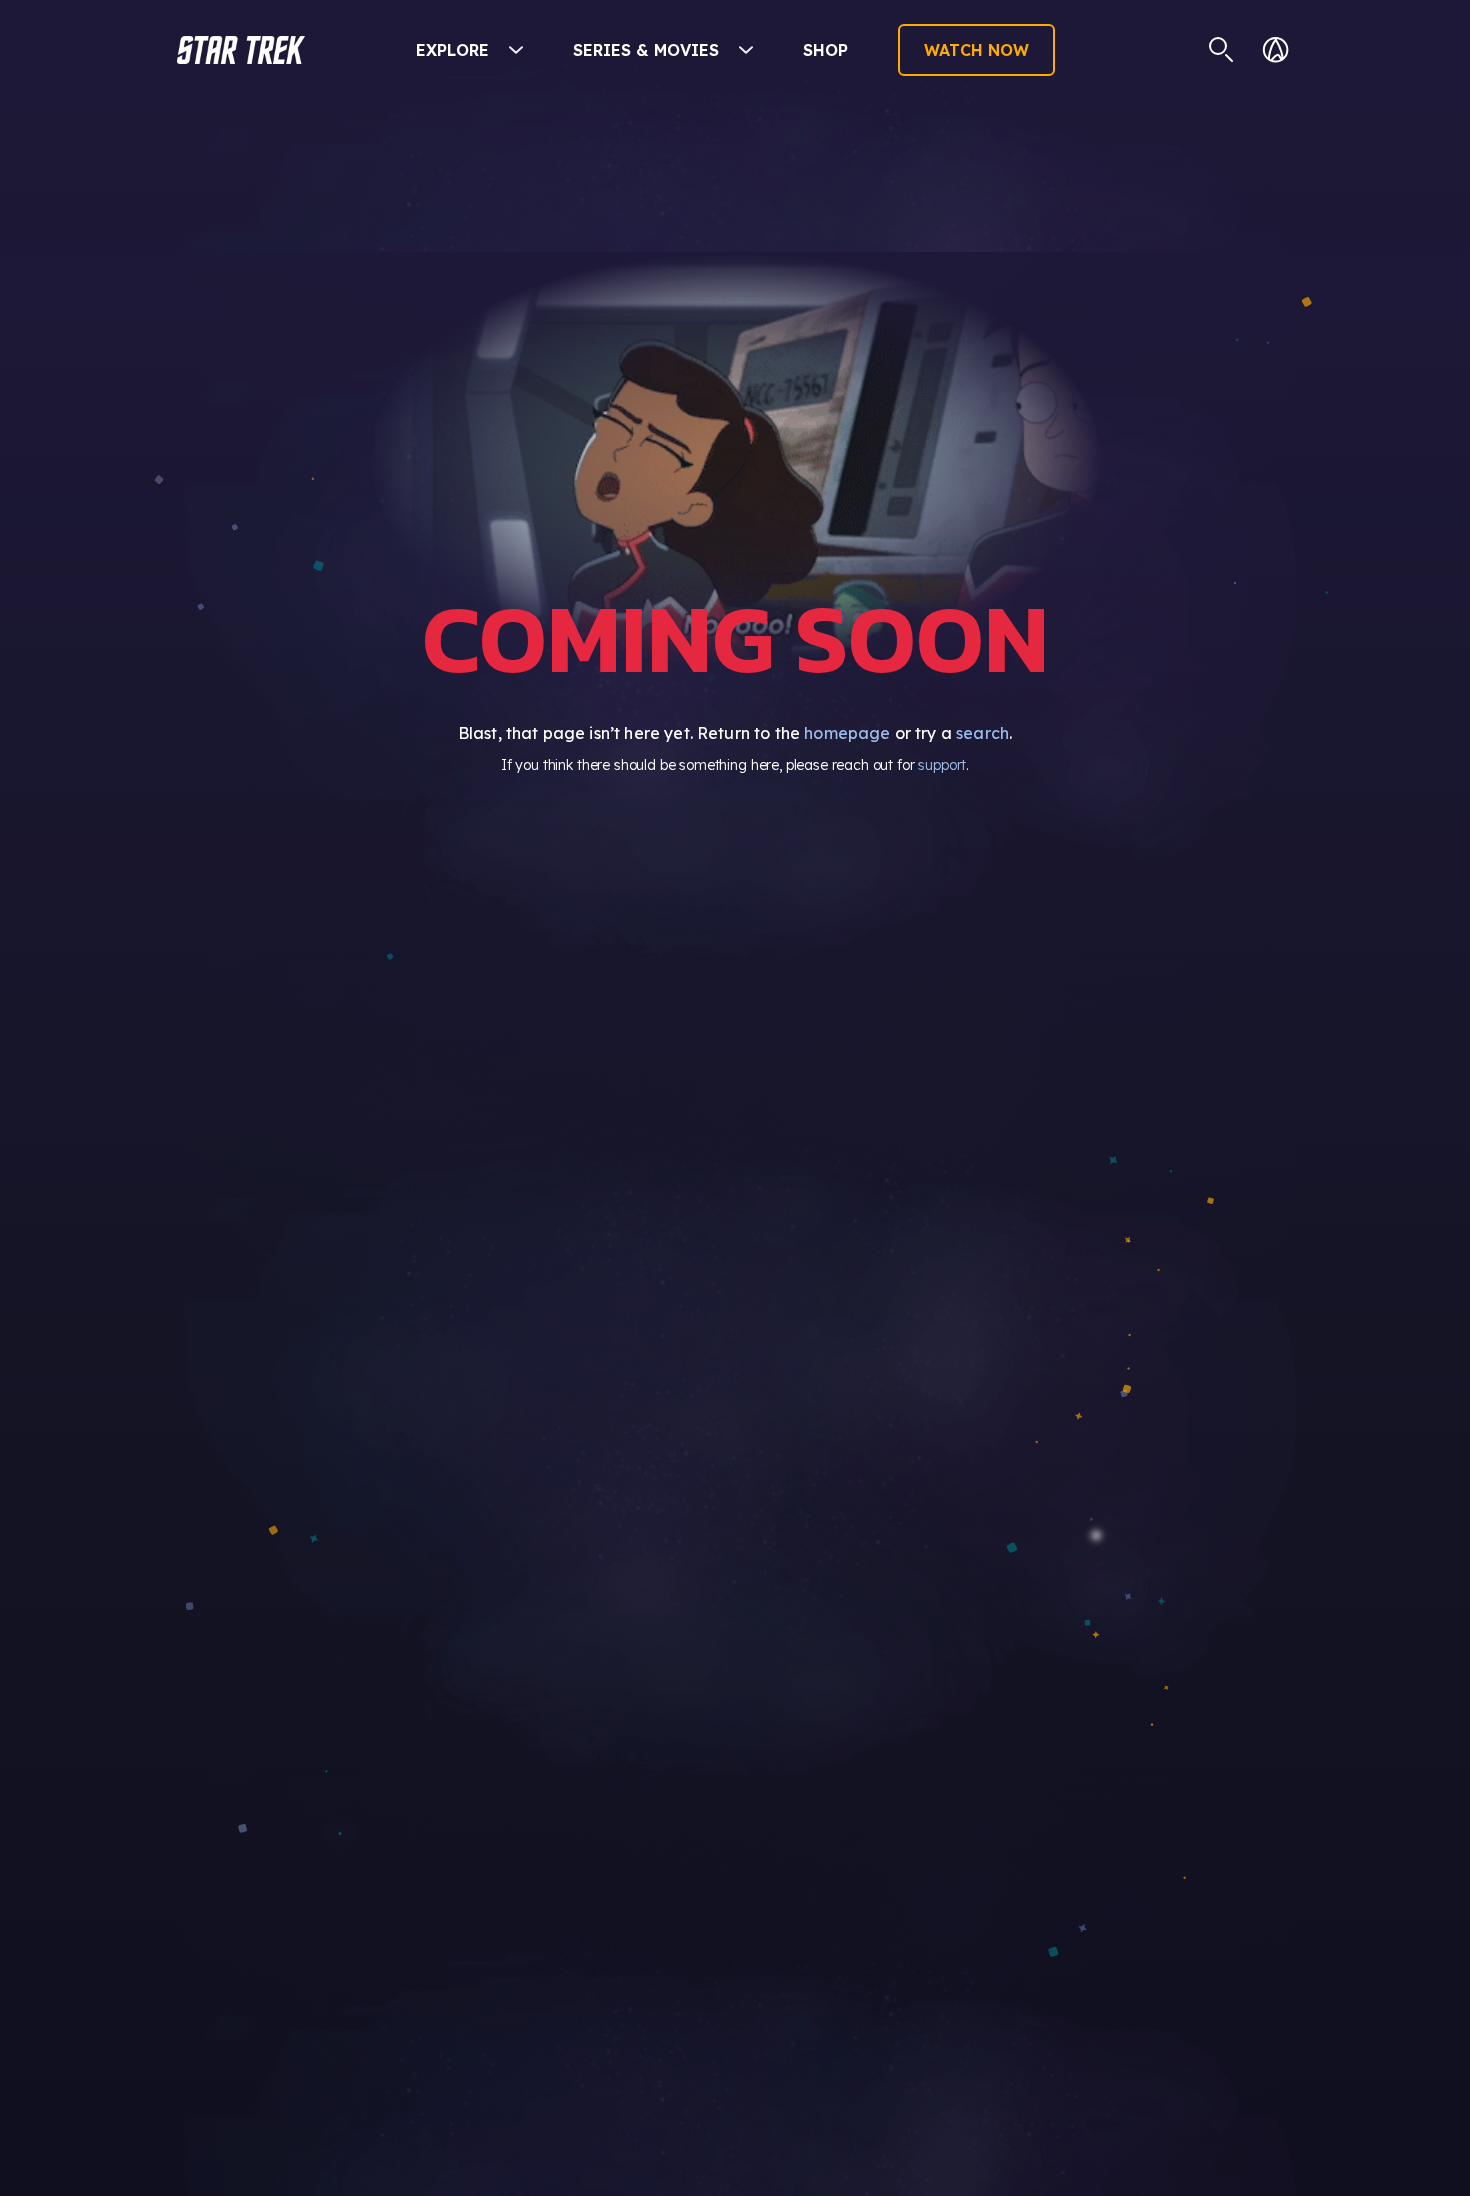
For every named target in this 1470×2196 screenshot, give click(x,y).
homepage (847, 733)
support (942, 765)
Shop (825, 50)
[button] (241, 50)
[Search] (1221, 50)
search (982, 733)
